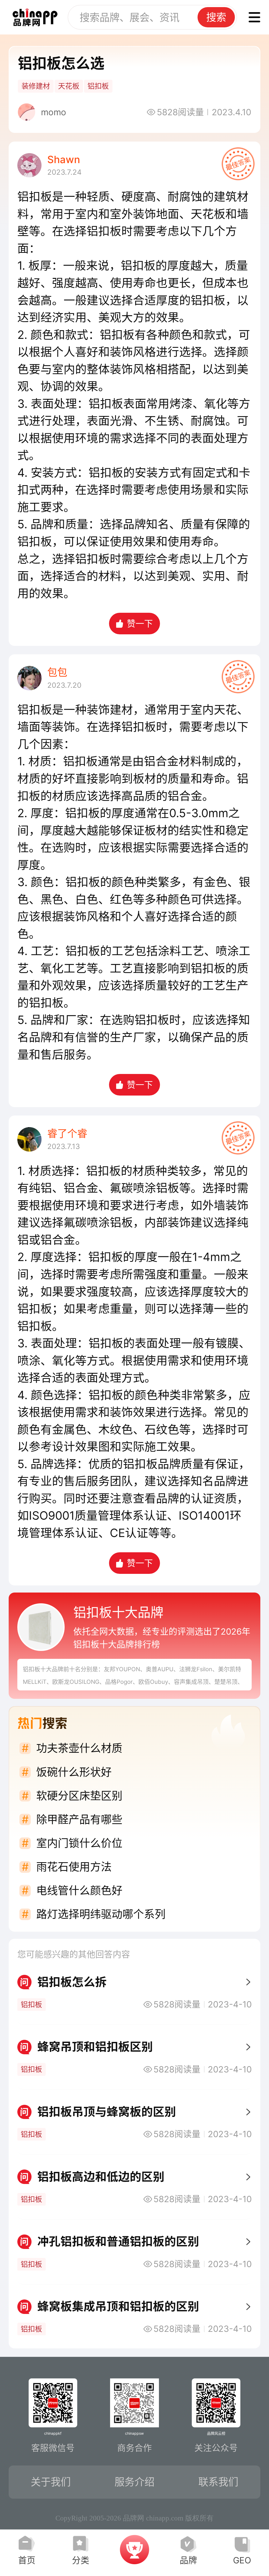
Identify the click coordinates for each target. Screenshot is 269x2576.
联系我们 (218, 2482)
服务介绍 (134, 2482)
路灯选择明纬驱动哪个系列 (101, 1914)
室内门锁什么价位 (79, 1843)
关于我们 (51, 2482)
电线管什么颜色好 (79, 1890)
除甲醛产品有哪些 (79, 1819)
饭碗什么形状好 (74, 1772)
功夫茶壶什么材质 (79, 1748)
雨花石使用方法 (74, 1867)
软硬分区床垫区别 (79, 1796)
